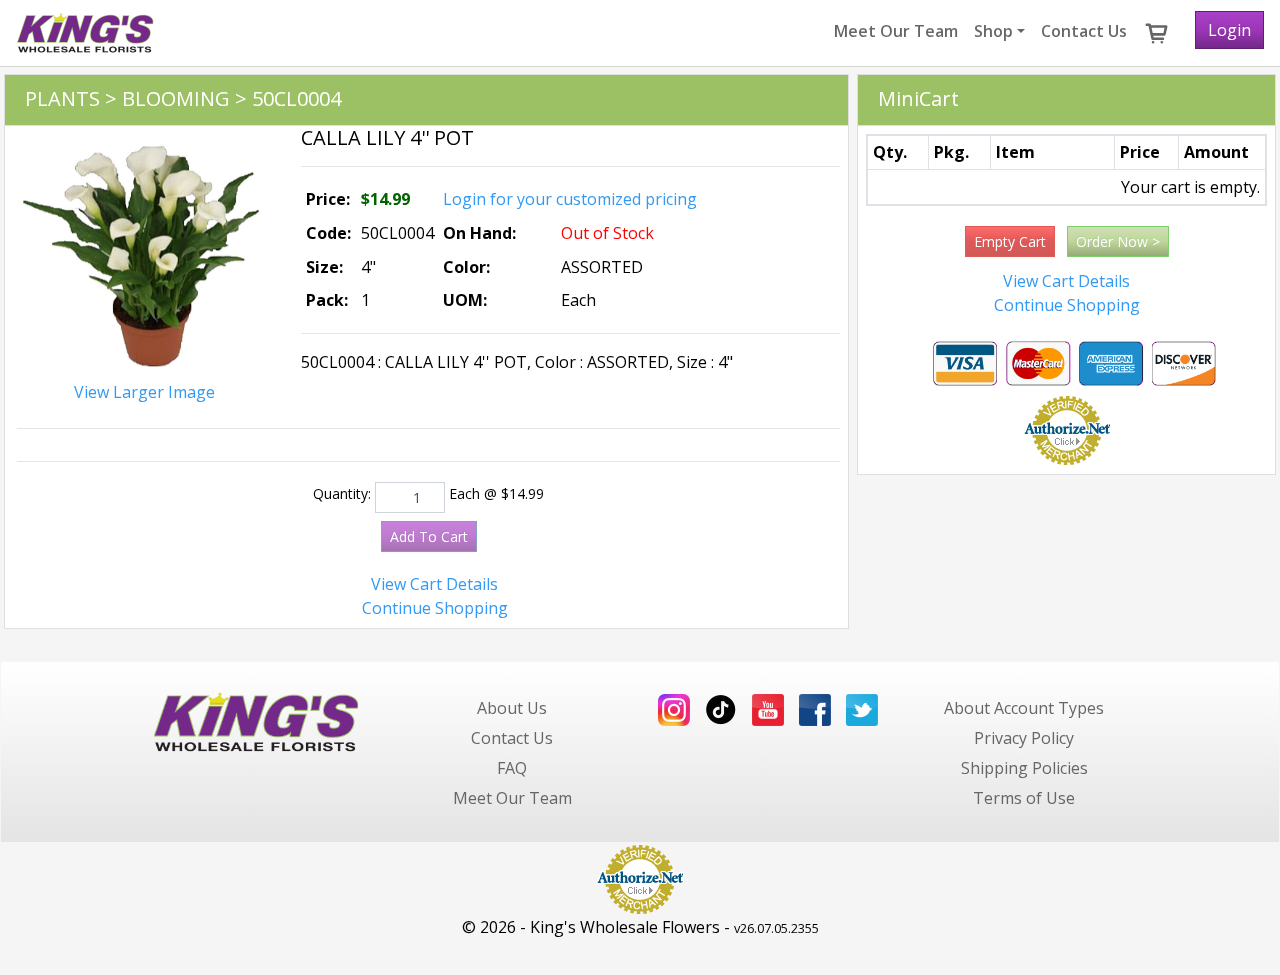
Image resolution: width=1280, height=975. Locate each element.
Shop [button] (993, 31)
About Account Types (1024, 708)
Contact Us (1084, 31)
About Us (512, 708)
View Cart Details (434, 584)
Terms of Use (1024, 798)
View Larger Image (144, 392)
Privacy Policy (1024, 738)
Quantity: (342, 493)
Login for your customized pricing (570, 199)
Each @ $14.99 (496, 493)
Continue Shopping (435, 608)
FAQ (512, 768)
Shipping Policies (1024, 768)
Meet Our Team (896, 31)
